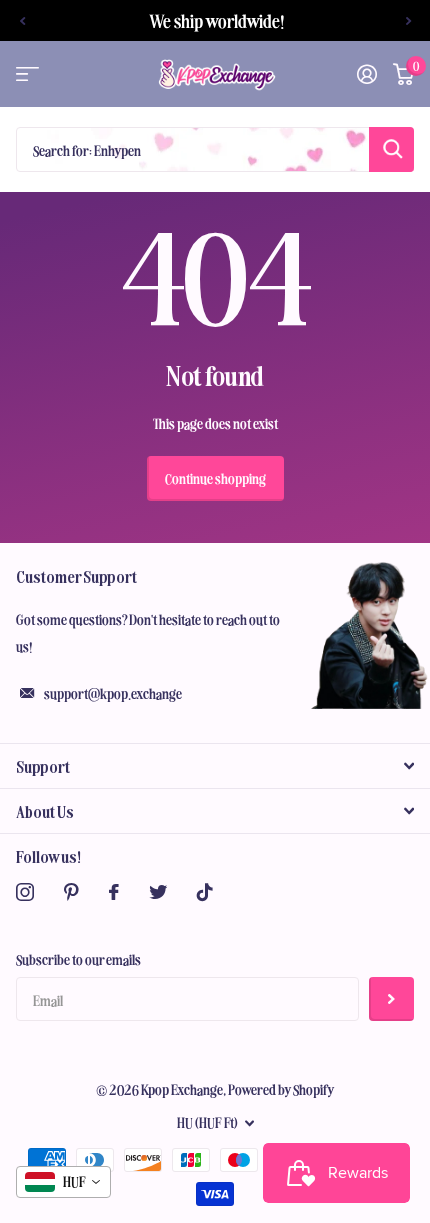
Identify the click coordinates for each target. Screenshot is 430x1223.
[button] (22, 20)
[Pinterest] (71, 892)
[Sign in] (367, 74)
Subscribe (391, 999)
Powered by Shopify (281, 1089)
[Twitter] (158, 892)
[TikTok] (205, 892)
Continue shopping (215, 478)
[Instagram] (25, 892)
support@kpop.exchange (113, 693)
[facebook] (114, 892)
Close (215, 766)
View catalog (27, 74)
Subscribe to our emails (78, 959)
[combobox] (63, 1182)
